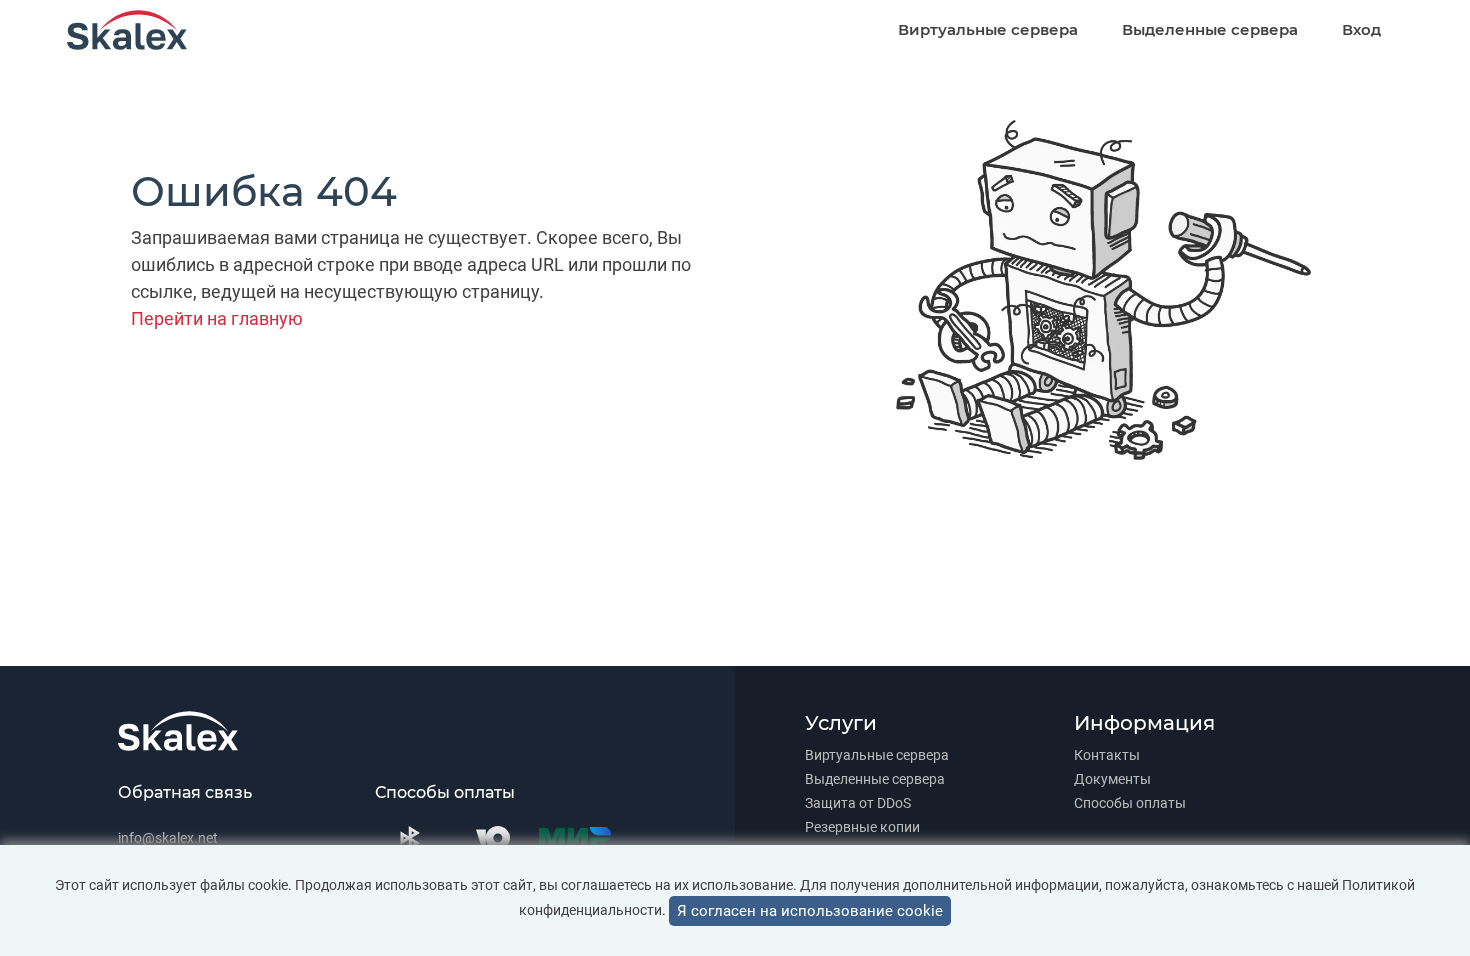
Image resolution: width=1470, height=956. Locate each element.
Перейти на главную (217, 318)
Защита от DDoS (858, 803)
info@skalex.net (168, 838)
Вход (1361, 29)
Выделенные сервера (1210, 29)
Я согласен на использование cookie (810, 911)
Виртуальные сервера (988, 29)
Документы (1112, 779)
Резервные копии (862, 827)
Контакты (1107, 755)
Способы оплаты (1130, 803)
